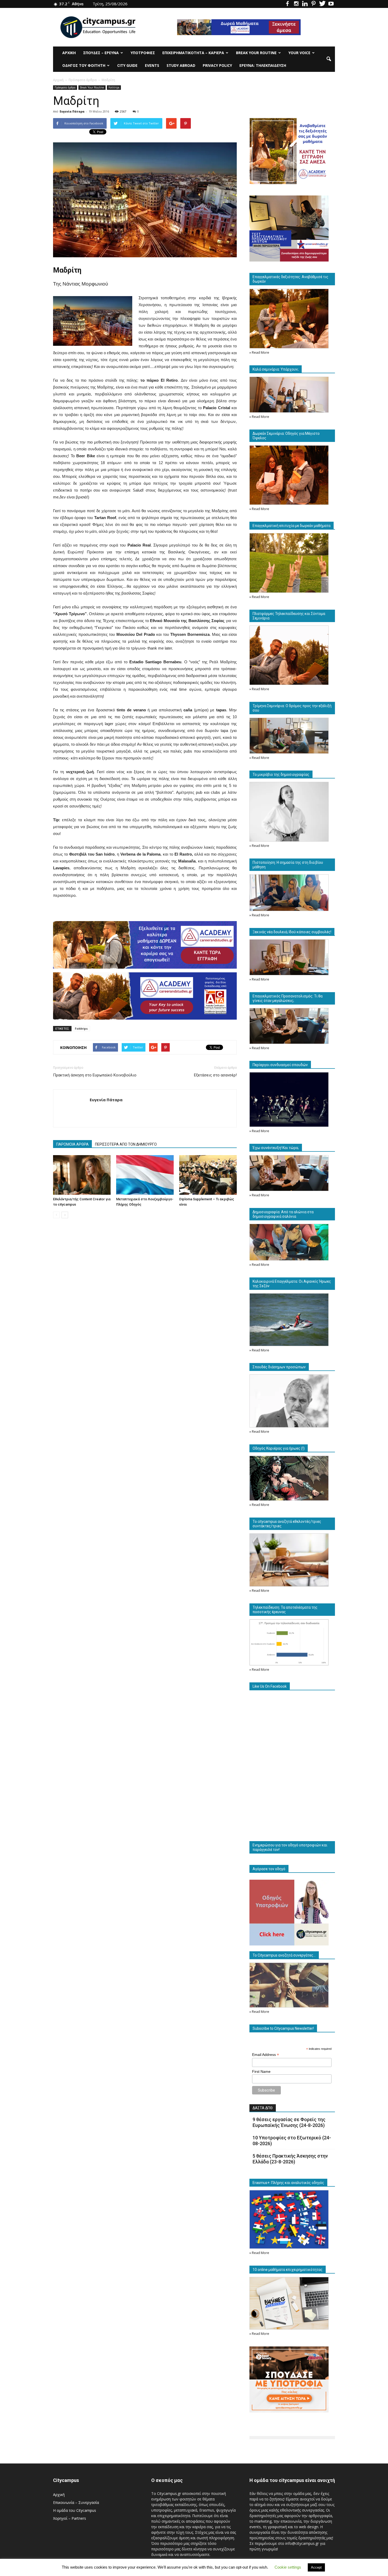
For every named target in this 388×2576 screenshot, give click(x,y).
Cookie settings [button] (288, 2567)
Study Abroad (181, 65)
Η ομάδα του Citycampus (75, 2510)
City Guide (127, 65)
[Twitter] (322, 4)
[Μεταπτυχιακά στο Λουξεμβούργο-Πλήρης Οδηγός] (145, 1175)
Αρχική (69, 53)
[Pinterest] (314, 4)
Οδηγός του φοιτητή (84, 65)
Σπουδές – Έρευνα (101, 53)
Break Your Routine (256, 53)
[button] (329, 59)
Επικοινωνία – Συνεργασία (76, 2502)
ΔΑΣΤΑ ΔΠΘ (263, 2108)
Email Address (266, 2055)
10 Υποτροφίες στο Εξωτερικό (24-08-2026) (292, 2141)
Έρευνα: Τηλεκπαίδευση (263, 65)
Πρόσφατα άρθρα (65, 87)
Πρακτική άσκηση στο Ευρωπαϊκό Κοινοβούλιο (95, 1075)
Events (152, 65)
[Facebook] (287, 4)
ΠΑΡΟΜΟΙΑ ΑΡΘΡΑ (72, 1144)
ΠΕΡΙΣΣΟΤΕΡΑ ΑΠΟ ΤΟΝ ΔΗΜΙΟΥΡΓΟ (126, 1144)
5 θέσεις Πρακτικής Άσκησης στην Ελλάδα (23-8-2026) (290, 2159)
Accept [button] (316, 2567)
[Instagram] (296, 4)
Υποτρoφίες (143, 53)
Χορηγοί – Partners (70, 2518)
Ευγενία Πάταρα (72, 111)
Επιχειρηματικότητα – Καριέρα (193, 53)
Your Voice (299, 53)
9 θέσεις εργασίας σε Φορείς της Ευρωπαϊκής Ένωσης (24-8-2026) (289, 2122)
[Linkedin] (305, 4)
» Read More (259, 353)
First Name (261, 2071)
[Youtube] (331, 4)
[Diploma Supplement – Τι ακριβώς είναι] (208, 1175)
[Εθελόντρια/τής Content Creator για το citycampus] (82, 1175)
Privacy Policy (217, 65)
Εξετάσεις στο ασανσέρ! (215, 1075)
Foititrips (114, 87)
